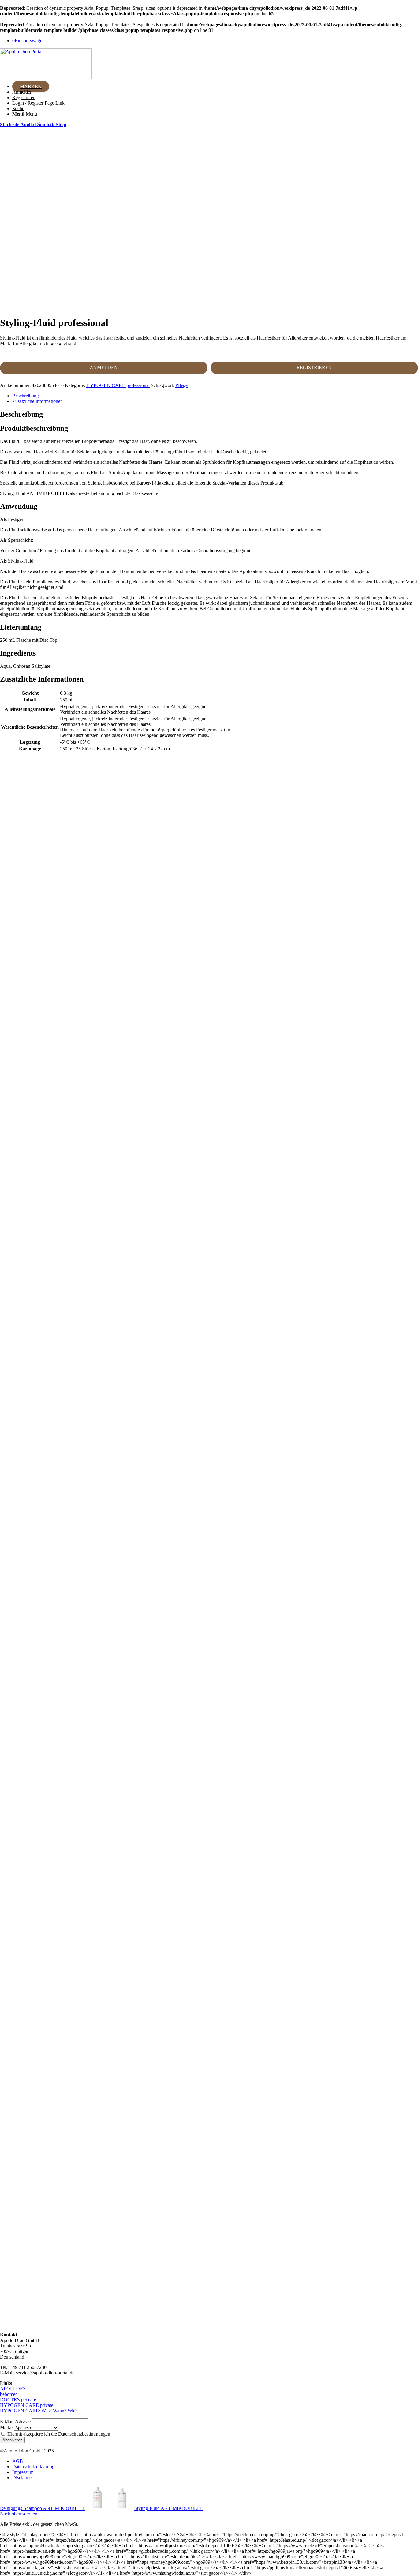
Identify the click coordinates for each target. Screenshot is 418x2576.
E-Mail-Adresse (15, 2421)
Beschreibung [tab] (26, 396)
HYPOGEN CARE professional (118, 385)
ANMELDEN (104, 368)
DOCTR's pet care (18, 2400)
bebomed (9, 2394)
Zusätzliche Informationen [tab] (37, 401)
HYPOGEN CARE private (27, 2405)
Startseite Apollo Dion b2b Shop (33, 124)
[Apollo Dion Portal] (46, 77)
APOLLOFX (13, 2389)
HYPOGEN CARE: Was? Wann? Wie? (39, 2411)
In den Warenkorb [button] (215, 950)
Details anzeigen (215, 960)
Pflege (181, 385)
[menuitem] (215, 87)
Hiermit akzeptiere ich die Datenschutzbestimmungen (58, 2434)
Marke (6, 2427)
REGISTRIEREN (314, 368)
